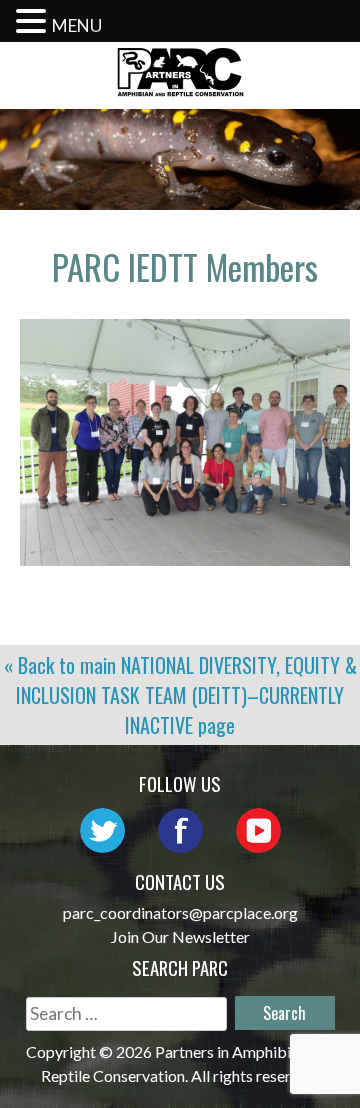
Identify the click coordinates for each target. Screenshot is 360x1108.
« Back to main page (180, 695)
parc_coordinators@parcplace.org (180, 912)
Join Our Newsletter (180, 936)
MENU (77, 25)
